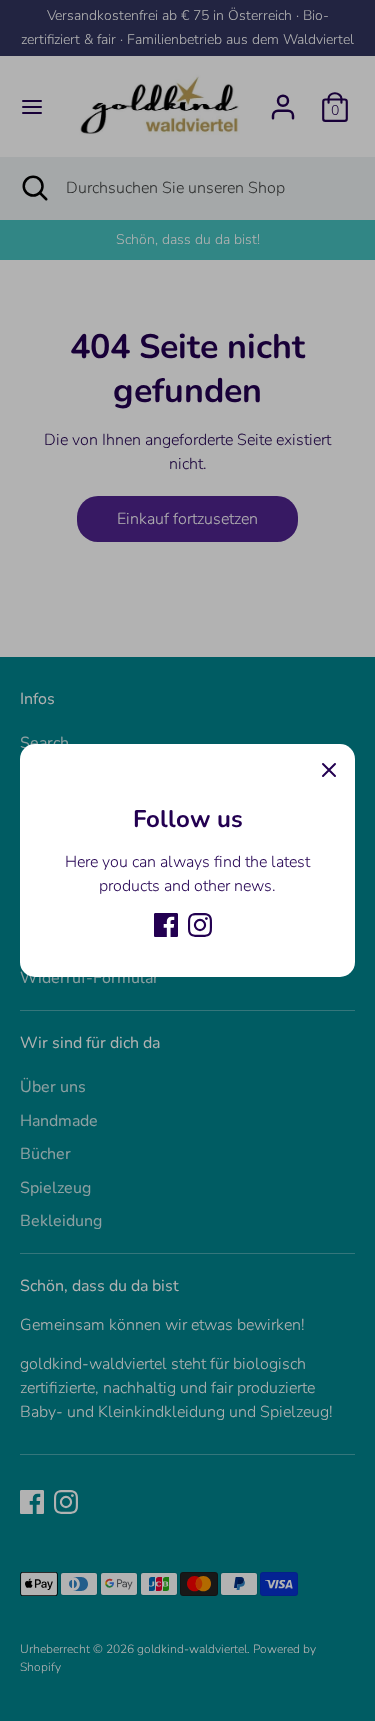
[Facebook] (166, 925)
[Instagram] (200, 925)
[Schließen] (329, 770)
